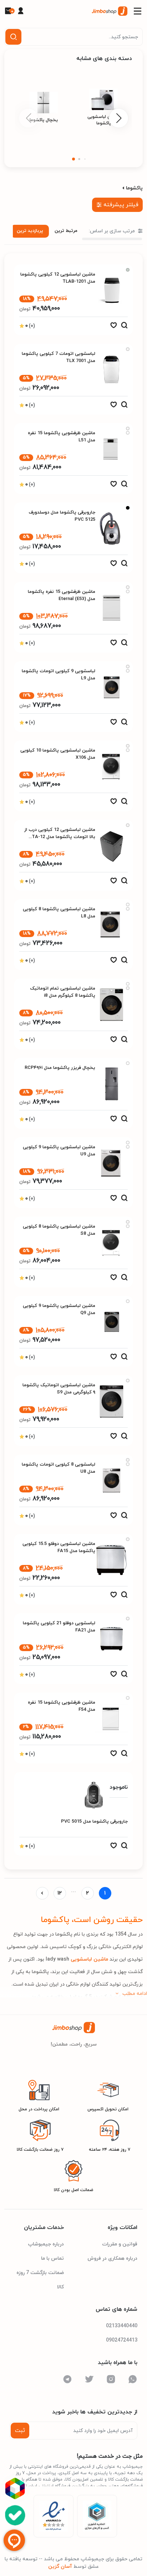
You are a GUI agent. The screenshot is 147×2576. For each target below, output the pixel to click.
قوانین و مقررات (120, 2244)
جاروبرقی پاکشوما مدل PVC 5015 (94, 1822)
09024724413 (122, 2340)
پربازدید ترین (30, 231)
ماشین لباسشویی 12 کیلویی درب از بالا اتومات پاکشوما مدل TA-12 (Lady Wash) (60, 837)
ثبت (20, 2431)
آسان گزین (60, 2567)
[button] (77, 159)
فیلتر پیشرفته (121, 205)
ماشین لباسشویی (89, 1959)
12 (60, 1893)
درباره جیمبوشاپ (46, 2244)
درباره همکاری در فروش (112, 2258)
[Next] (42, 1893)
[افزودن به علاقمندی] (113, 327)
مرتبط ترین (66, 231)
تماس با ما (52, 2258)
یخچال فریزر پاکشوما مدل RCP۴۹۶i (60, 1068)
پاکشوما (134, 188)
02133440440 (122, 2326)
